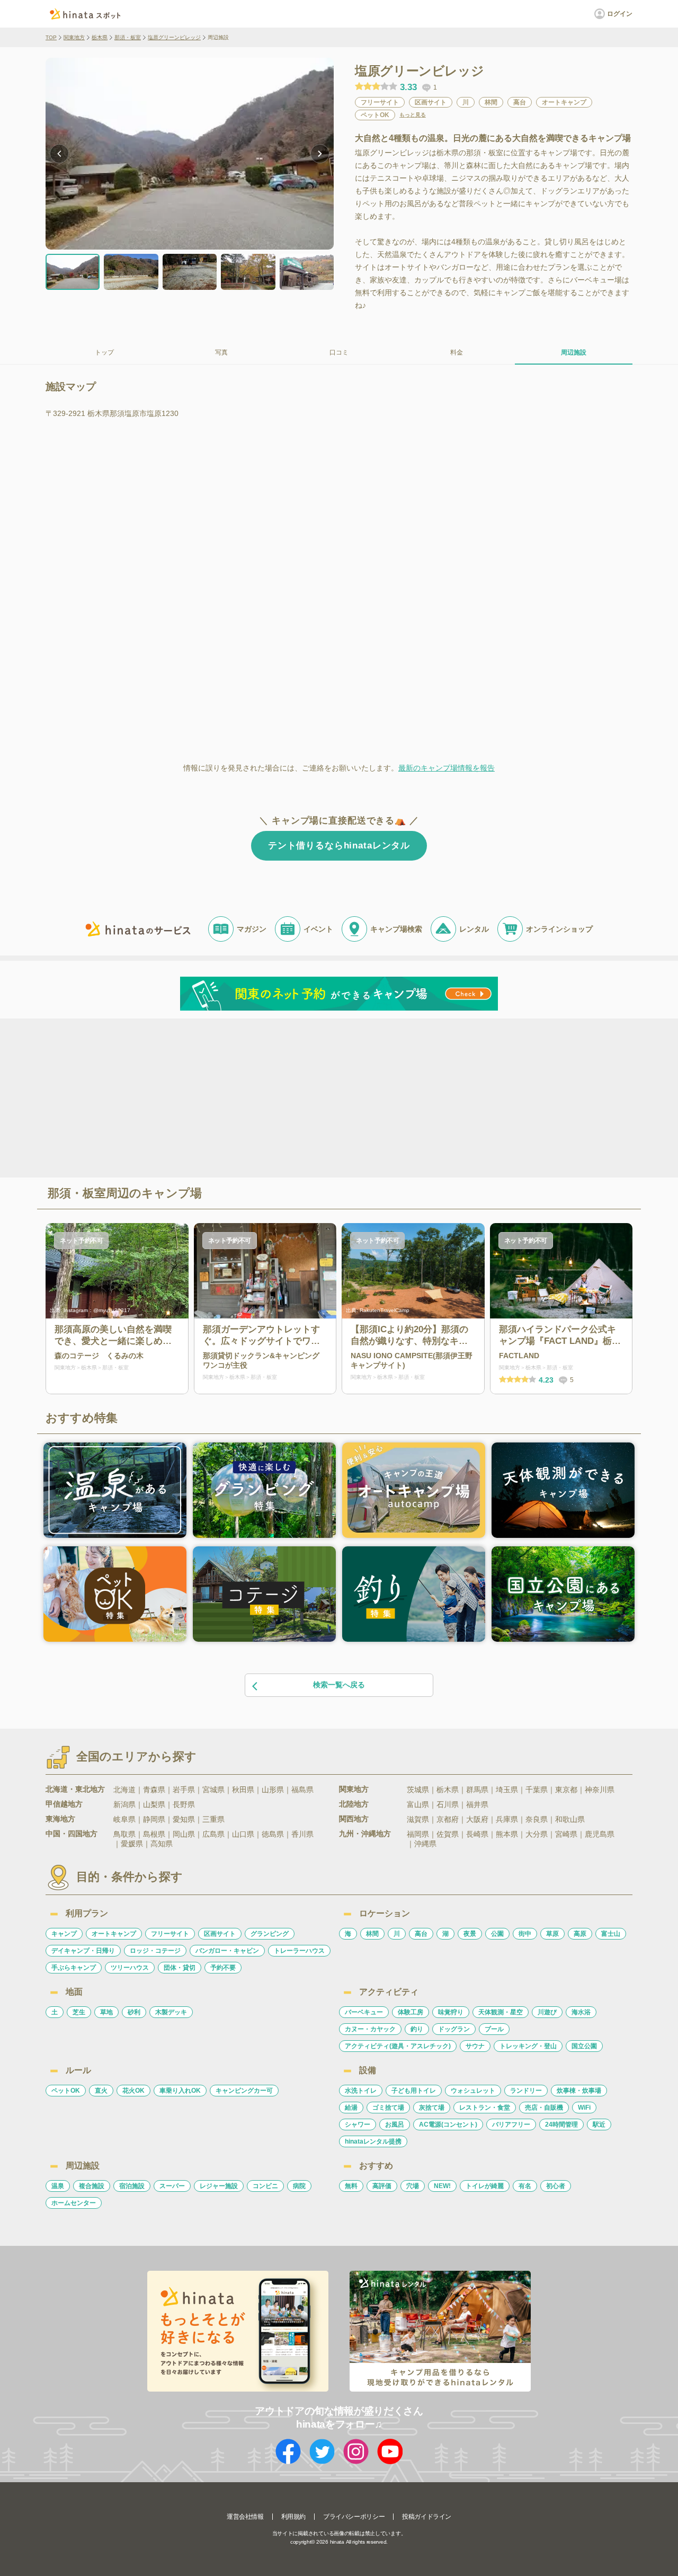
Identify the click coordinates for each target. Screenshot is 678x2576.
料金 (457, 352)
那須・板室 (128, 37)
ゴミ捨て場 (388, 2108)
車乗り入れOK (180, 2091)
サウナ (475, 2046)
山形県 (273, 1790)
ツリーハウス (130, 1968)
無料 (351, 2186)
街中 (525, 1934)
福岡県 (418, 1834)
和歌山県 (570, 1819)
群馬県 (477, 1790)
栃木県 (100, 37)
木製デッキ (171, 2012)
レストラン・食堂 (485, 2108)
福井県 (477, 1804)
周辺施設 (574, 352)
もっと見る (413, 115)
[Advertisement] (248, 1097)
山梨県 (154, 1804)
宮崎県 (566, 1834)
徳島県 (273, 1834)
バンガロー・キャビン (227, 1951)
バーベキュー (364, 2012)
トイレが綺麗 (485, 2186)
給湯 (351, 2108)
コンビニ (265, 2186)
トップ (104, 352)
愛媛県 (132, 1844)
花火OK (133, 2091)
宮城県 (213, 1790)
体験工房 (411, 2012)
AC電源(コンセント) (448, 2124)
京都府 (448, 1819)
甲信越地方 (64, 1804)
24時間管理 (561, 2124)
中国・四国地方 (72, 1834)
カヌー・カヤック (370, 2029)
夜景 (470, 1934)
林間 (372, 1934)
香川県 (302, 1834)
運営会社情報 (245, 2517)
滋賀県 (418, 1819)
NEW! (442, 2186)
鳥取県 (124, 1834)
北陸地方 (354, 1804)
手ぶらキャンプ (74, 1968)
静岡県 (154, 1819)
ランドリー (526, 2091)
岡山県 (184, 1834)
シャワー (358, 2124)
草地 (106, 2012)
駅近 (599, 2124)
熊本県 (507, 1834)
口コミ (339, 352)
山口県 (243, 1834)
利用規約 (293, 2517)
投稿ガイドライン (427, 2517)
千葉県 (537, 1790)
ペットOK (66, 2091)
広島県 (213, 1834)
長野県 (184, 1804)
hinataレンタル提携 (373, 2141)
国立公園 (584, 2046)
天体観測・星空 (501, 2012)
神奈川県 (600, 1790)
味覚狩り (451, 2012)
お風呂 (395, 2124)
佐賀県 (448, 1834)
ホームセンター (74, 2203)
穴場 (413, 2186)
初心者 (556, 2186)
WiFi (584, 2108)
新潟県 (124, 1804)
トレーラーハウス (299, 1951)
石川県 (448, 1804)
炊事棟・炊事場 (579, 2091)
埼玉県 (507, 1790)
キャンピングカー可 (244, 2091)
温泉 (58, 2186)
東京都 (566, 1790)
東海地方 (60, 1819)
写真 (221, 352)
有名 (525, 2186)
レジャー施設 (219, 2186)
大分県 (537, 1834)
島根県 (154, 1834)
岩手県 (184, 1790)
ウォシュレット (473, 2091)
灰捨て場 (432, 2108)
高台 (421, 1934)
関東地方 (74, 37)
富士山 (611, 1934)
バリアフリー (511, 2124)
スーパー (172, 2186)
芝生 (79, 2012)
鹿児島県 (600, 1834)
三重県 (213, 1819)
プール (494, 2029)
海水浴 (581, 2012)
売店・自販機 (544, 2108)
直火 (101, 2091)
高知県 (162, 1844)
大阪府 (477, 1819)
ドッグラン (454, 2029)
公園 (497, 1934)
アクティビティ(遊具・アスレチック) (398, 2046)
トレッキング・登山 (528, 2046)
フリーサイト (170, 1934)
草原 (552, 1934)
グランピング (270, 1934)
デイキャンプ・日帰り (83, 1951)
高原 (580, 1934)
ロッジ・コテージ (155, 1951)
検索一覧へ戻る (339, 1685)
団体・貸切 (180, 1968)
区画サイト (220, 1934)
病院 (299, 2186)
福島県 (302, 1790)
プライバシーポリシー (354, 2517)
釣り (417, 2029)
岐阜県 (124, 1819)
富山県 (418, 1804)
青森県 (154, 1790)
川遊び (547, 2012)
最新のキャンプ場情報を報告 (447, 768)
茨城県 (418, 1790)
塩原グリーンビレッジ (174, 37)
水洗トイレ (361, 2091)
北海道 (124, 1790)
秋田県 (243, 1790)
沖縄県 (425, 1844)
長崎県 (477, 1834)
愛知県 (184, 1819)
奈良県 (537, 1819)
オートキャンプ (114, 1934)
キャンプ (64, 1934)
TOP (51, 37)
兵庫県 (507, 1819)
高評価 (382, 2186)
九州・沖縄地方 (365, 1834)
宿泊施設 (132, 2186)
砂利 (134, 2012)
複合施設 (92, 2186)
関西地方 (354, 1819)
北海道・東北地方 (75, 1789)
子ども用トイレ (414, 2091)
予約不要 (223, 1968)
